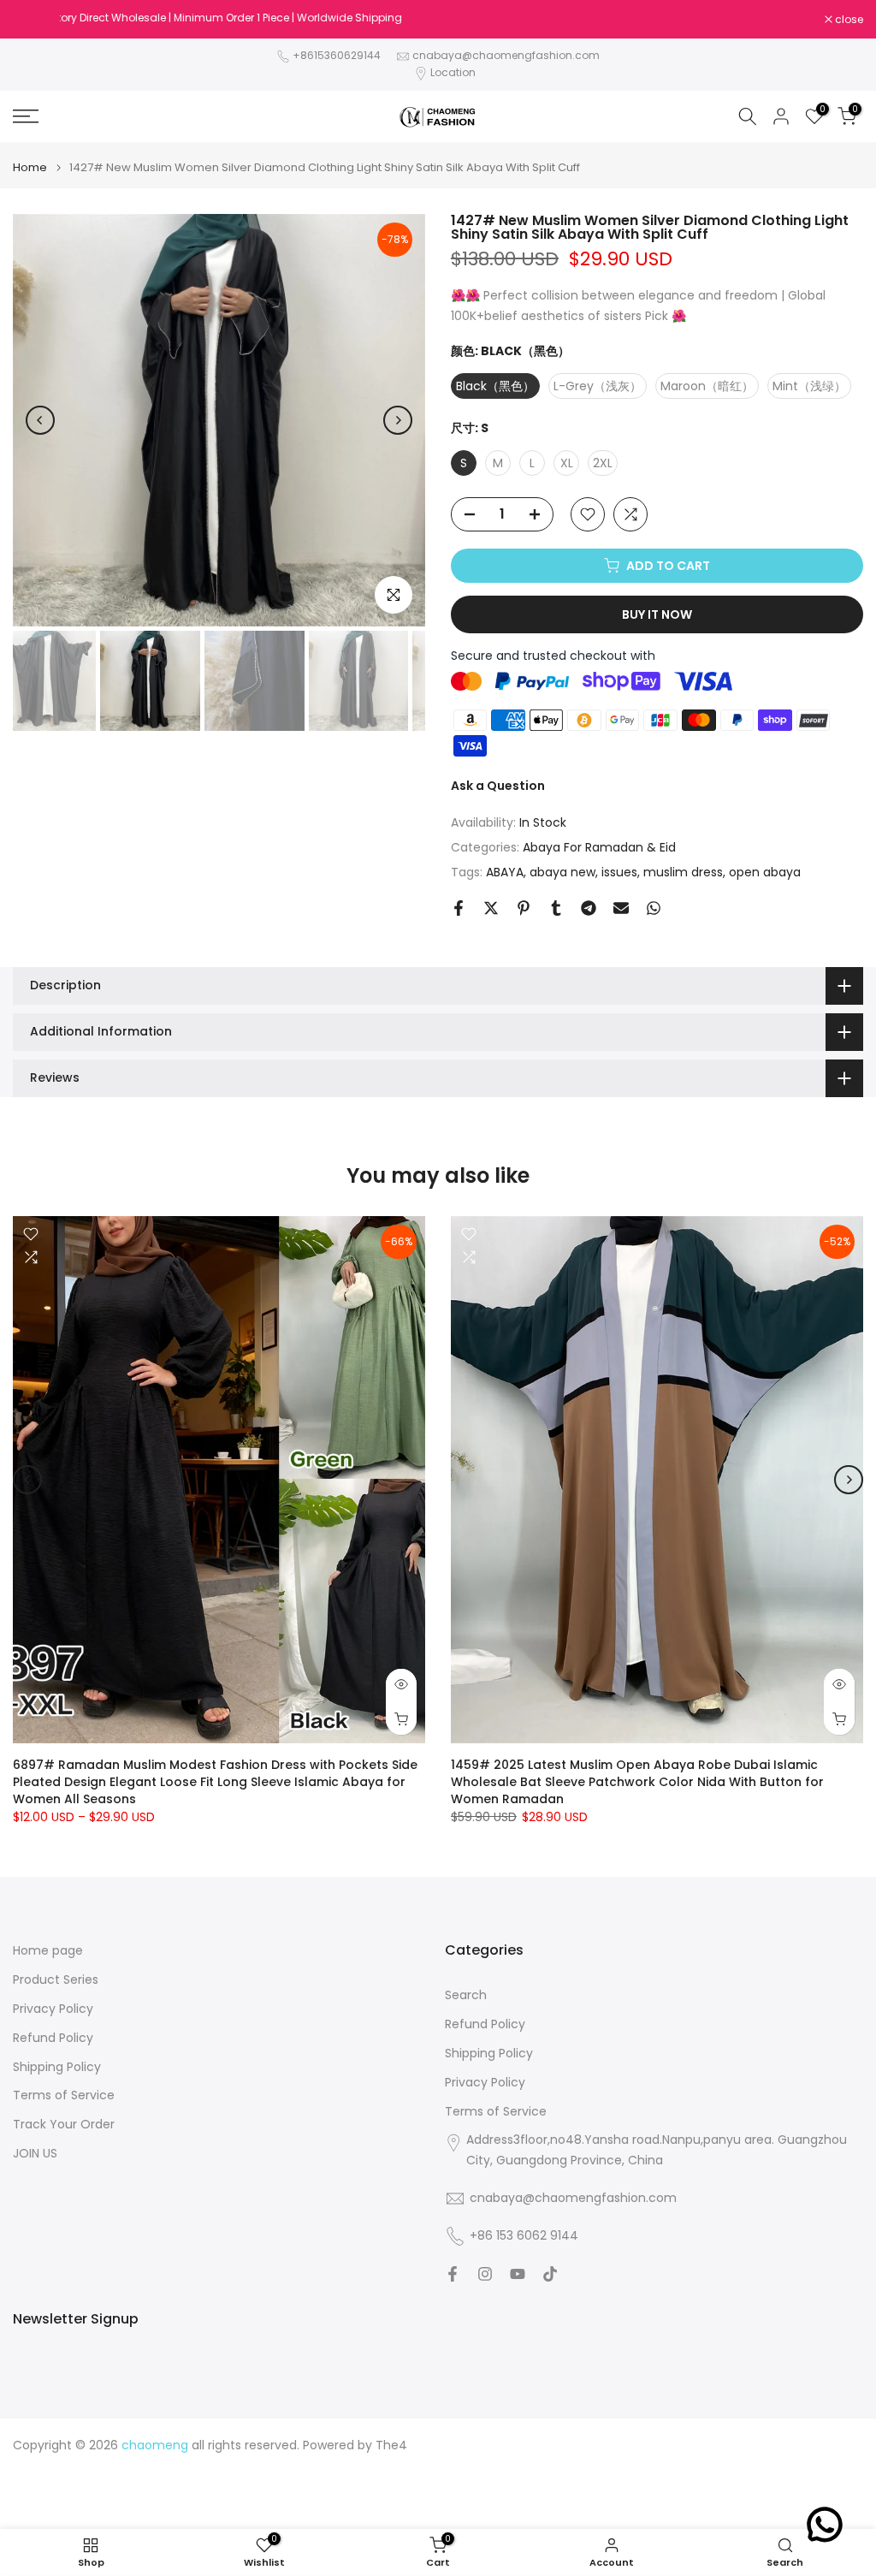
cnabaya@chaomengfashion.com (506, 55)
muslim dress (683, 872)
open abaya (765, 872)
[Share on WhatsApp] (654, 908)
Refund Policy (53, 2038)
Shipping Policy (57, 2067)
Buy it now (657, 614)
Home (30, 167)
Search (466, 1995)
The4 (391, 2445)
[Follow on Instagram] (485, 2274)
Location (453, 72)
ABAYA (505, 872)
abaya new (562, 872)
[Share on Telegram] (589, 908)
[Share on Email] (621, 908)
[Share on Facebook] (459, 908)
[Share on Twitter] (491, 908)
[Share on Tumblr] (556, 908)
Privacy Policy (53, 2009)
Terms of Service (64, 2095)
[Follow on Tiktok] (550, 2274)
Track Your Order (64, 2125)
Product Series (56, 1980)
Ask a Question (498, 786)
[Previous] (40, 420)
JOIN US (35, 2154)
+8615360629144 (337, 55)
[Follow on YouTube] (518, 2274)
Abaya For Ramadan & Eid (599, 847)
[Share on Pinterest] (524, 908)
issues (619, 872)
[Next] (398, 420)
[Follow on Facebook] (453, 2274)
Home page (48, 1951)
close (36, 20)
